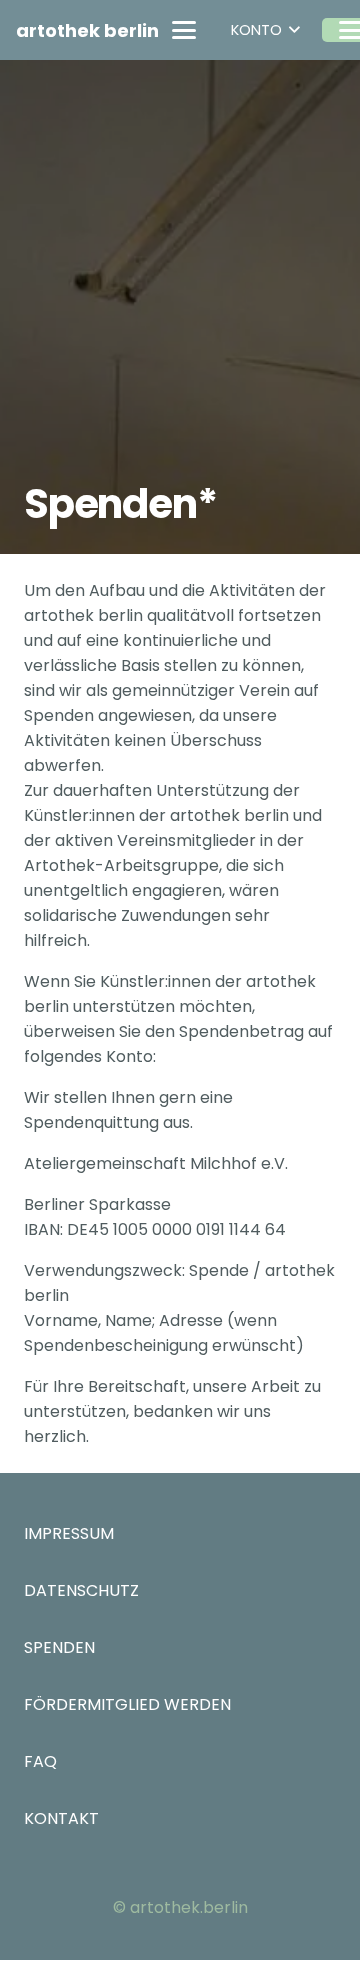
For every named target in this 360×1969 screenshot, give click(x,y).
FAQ (40, 1761)
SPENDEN (59, 1647)
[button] (184, 30)
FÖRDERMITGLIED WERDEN (127, 1704)
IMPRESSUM (69, 1533)
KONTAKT (61, 1818)
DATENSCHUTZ (81, 1590)
